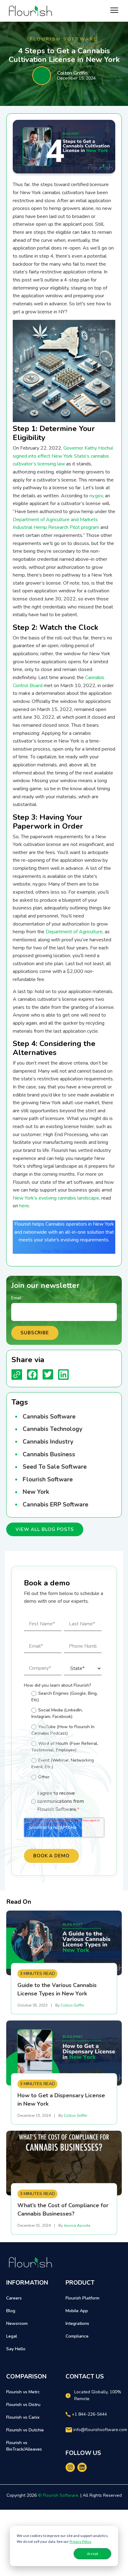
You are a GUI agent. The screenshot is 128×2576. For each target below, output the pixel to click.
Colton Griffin (72, 73)
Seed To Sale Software (55, 1467)
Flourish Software (48, 1480)
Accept (93, 2554)
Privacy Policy (80, 2541)
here (24, 1206)
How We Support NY (64, 1251)
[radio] (66, 1696)
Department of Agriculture (74, 932)
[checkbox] (63, 1736)
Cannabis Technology (53, 1429)
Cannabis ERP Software (55, 1505)
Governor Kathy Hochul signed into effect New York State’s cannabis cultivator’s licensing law (63, 456)
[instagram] (70, 2467)
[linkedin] (82, 2467)
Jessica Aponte (77, 2225)
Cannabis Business (49, 1454)
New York (36, 1492)
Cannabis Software (49, 1417)
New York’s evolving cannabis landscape (56, 1198)
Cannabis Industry (48, 1442)
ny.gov (96, 496)
